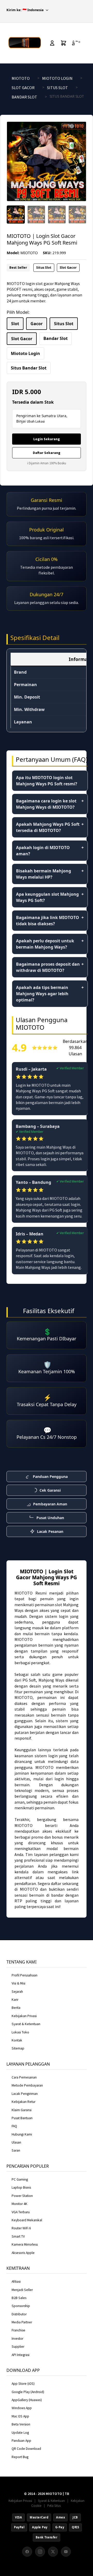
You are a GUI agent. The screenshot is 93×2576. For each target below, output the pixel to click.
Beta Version (21, 2424)
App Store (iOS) (23, 2384)
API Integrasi (21, 2355)
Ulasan (16, 2142)
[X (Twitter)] (53, 2552)
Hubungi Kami (22, 2134)
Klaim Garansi (22, 2110)
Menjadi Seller (22, 2290)
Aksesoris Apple (23, 2253)
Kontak (17, 2040)
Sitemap (18, 2048)
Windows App (22, 2408)
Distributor (19, 2314)
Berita (16, 2008)
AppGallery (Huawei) (27, 2400)
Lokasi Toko (20, 2032)
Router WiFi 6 (21, 2228)
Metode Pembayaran (27, 2085)
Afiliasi (16, 2282)
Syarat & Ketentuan (26, 2024)
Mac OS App (20, 2416)
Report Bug (20, 2457)
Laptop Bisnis (21, 2187)
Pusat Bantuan (22, 2118)
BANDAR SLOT (24, 97)
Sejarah (17, 1992)
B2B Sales (19, 2298)
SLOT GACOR (23, 88)
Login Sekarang (47, 439)
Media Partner (22, 2322)
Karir (15, 2000)
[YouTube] (66, 2552)
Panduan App (21, 2441)
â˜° (76, 43)
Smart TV (18, 2236)
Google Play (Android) (28, 2392)
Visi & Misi (18, 1983)
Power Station (22, 2196)
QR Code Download (26, 2449)
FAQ (14, 2126)
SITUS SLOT (57, 88)
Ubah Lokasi (36, 421)
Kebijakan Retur (24, 2102)
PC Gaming (20, 2179)
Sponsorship (21, 2306)
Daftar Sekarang (47, 453)
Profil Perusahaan (25, 1975)
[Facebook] (27, 2552)
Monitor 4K (20, 2204)
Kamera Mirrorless (25, 2244)
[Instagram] (40, 2552)
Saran (16, 2150)
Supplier (18, 2347)
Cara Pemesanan (24, 2077)
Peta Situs (54, 2506)
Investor (17, 2339)
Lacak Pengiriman (25, 2094)
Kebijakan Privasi (24, 2016)
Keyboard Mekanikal (27, 2220)
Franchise (18, 2330)
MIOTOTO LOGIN (57, 78)
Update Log (20, 2433)
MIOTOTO (21, 78)
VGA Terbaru (21, 2212)
